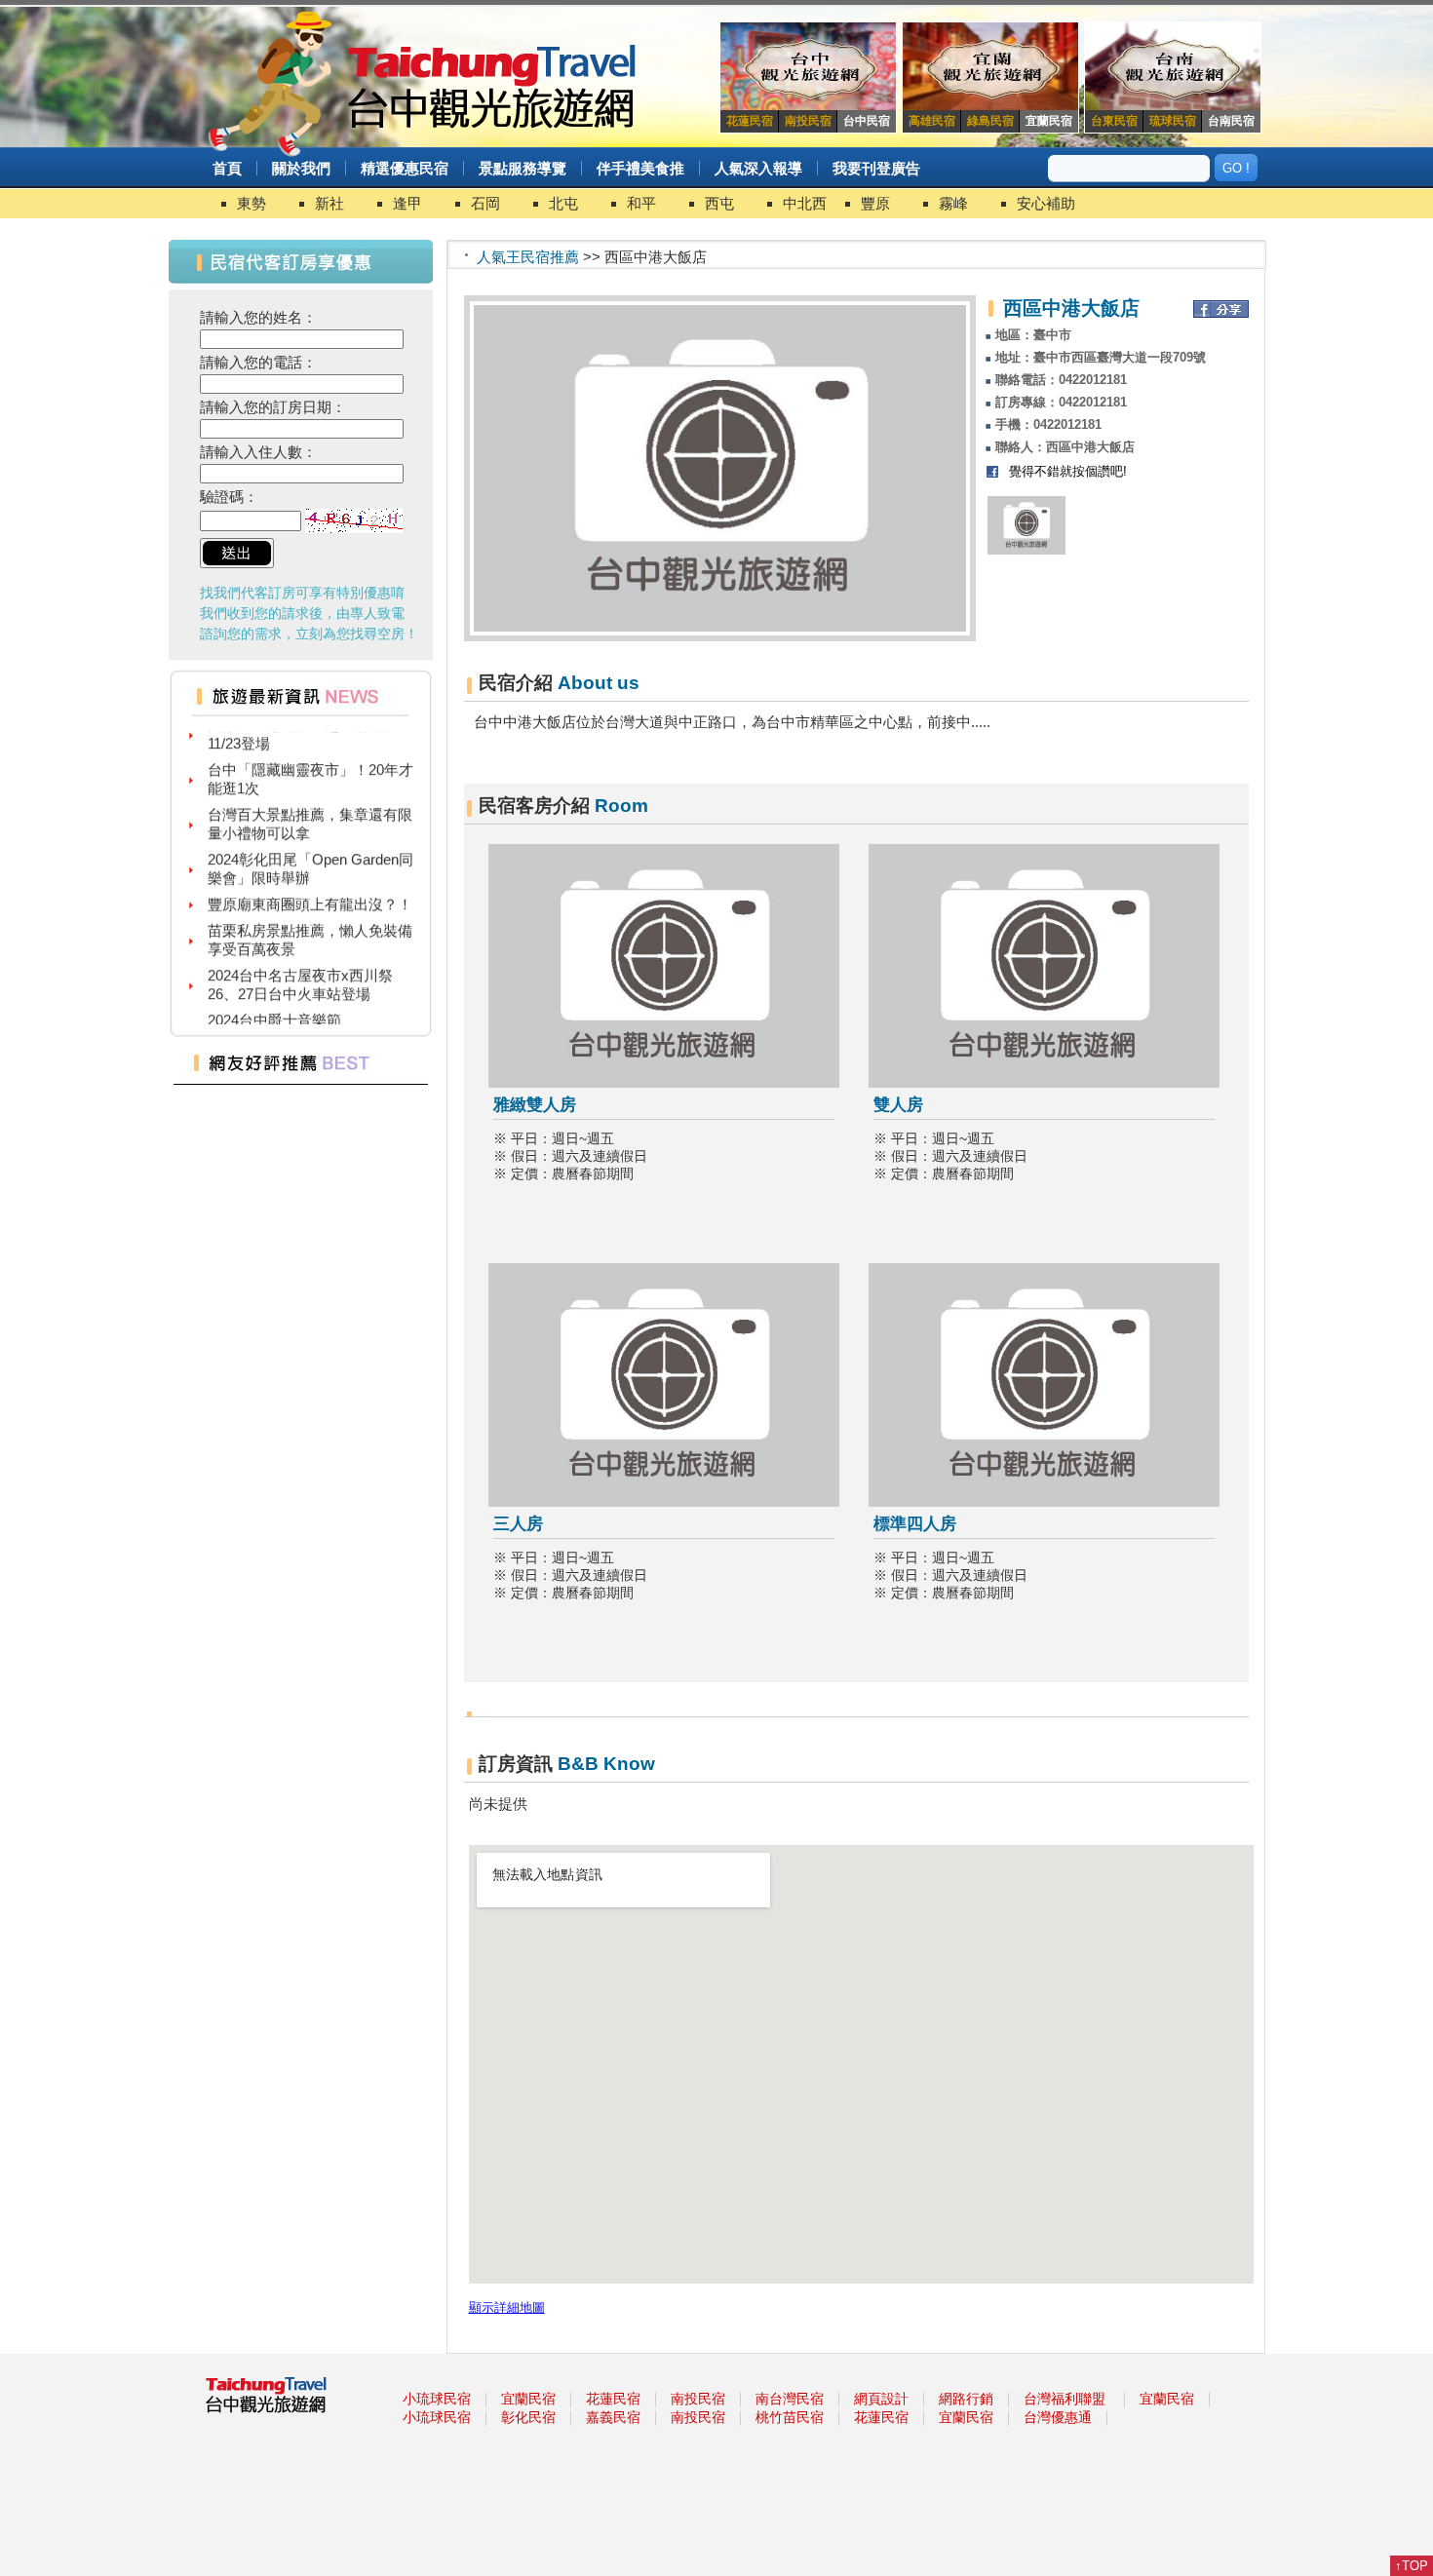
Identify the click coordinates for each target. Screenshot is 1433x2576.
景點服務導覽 (523, 168)
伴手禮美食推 (640, 168)
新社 (329, 203)
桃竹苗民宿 (790, 2417)
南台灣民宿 (790, 2399)
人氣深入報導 (758, 168)
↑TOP (1412, 2566)
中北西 (805, 203)
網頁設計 (881, 2399)
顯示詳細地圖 (507, 2308)
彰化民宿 (528, 2417)
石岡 (485, 203)
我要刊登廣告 (876, 168)
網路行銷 (966, 2399)
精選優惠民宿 (405, 168)
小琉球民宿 (437, 2399)
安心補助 (1046, 203)
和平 (641, 203)
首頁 (227, 168)
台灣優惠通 (1058, 2417)
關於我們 (301, 168)
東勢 (252, 203)
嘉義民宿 (613, 2417)
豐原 (875, 203)
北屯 (563, 203)
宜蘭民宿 (528, 2399)
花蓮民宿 (613, 2399)
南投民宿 (698, 2399)
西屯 (719, 203)
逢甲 (407, 203)
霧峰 (953, 203)
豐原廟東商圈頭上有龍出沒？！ (310, 888)
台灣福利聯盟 (1065, 2399)
